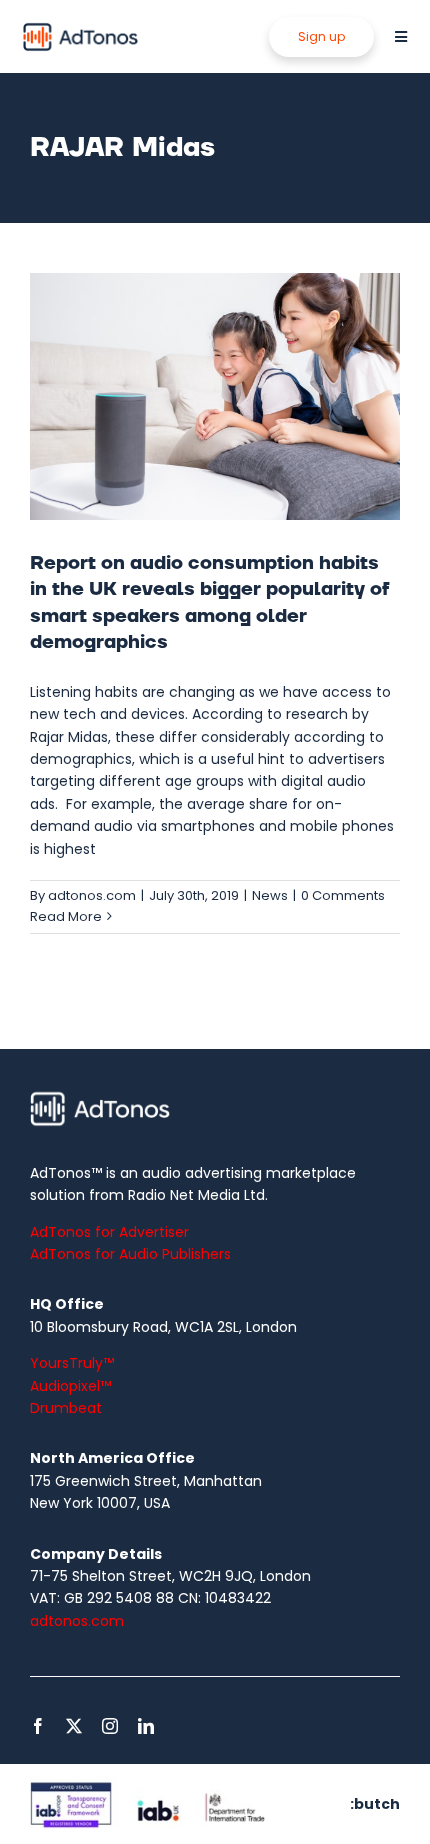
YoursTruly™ (72, 1363)
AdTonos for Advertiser (109, 1232)
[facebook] (38, 1726)
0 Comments (343, 895)
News (270, 895)
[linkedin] (146, 1726)
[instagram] (110, 1726)
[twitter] (74, 1726)
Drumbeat (66, 1408)
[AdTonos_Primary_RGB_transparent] (80, 27)
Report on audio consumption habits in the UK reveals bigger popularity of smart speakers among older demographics (209, 602)
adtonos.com (92, 895)
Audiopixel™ (70, 1386)
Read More (66, 916)
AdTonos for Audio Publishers (130, 1254)
